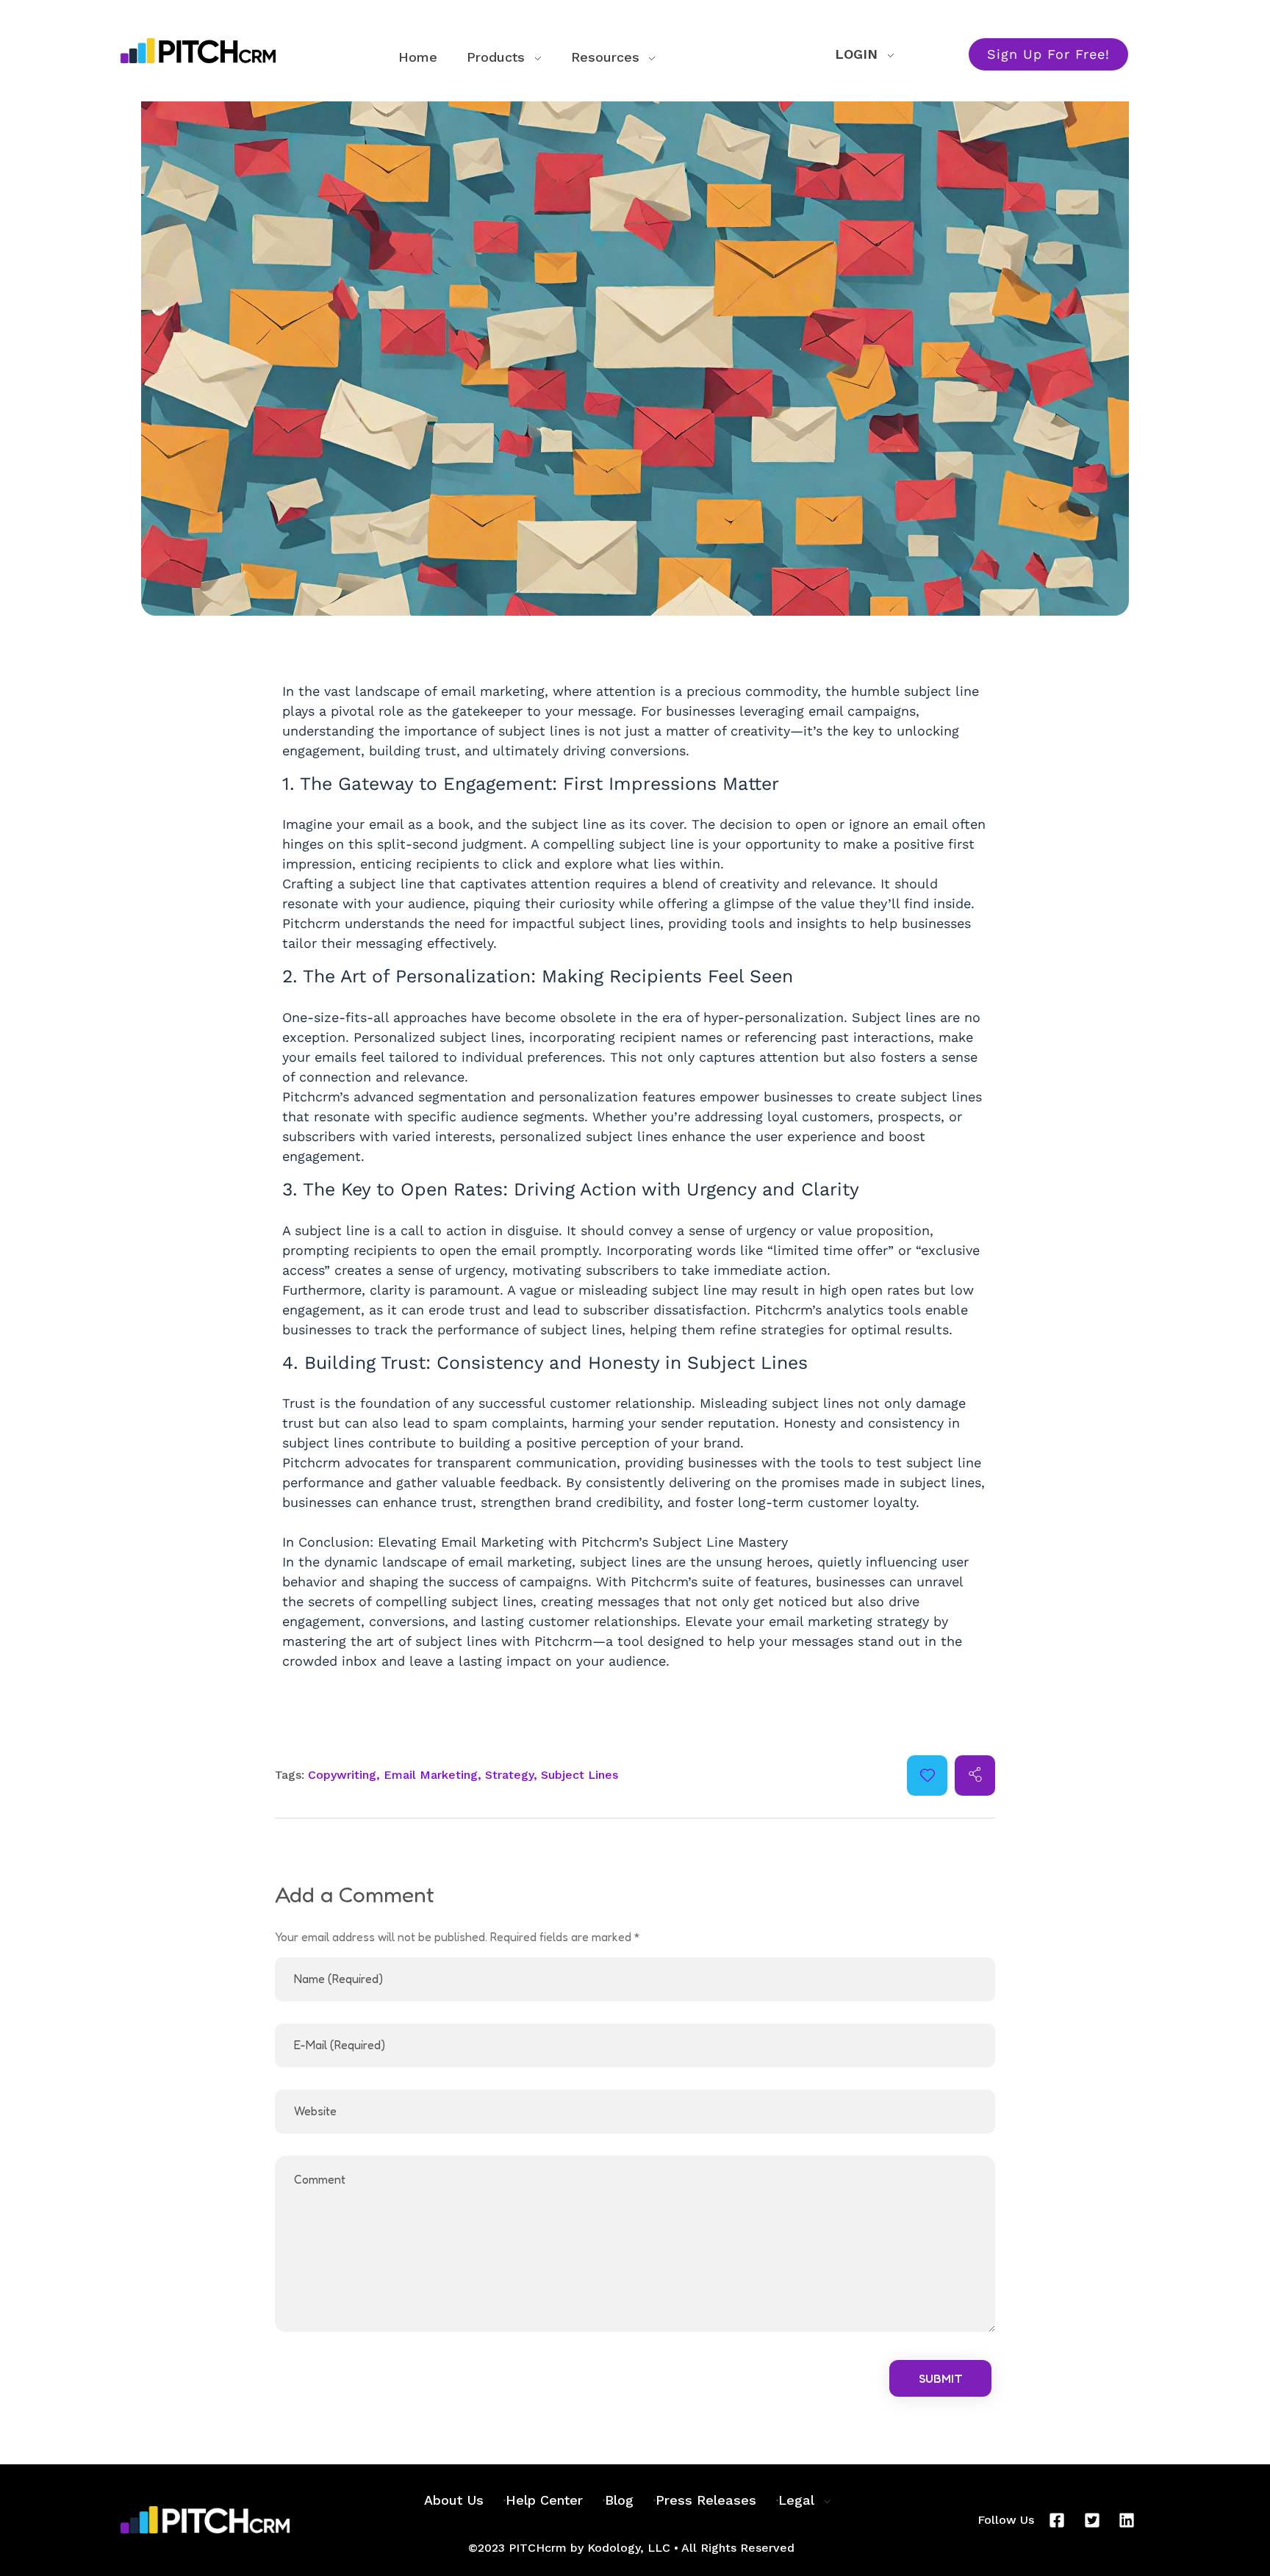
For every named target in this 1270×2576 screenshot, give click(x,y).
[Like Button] (928, 1775)
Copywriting (342, 1775)
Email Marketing (431, 1775)
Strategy (509, 1775)
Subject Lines (580, 1775)
